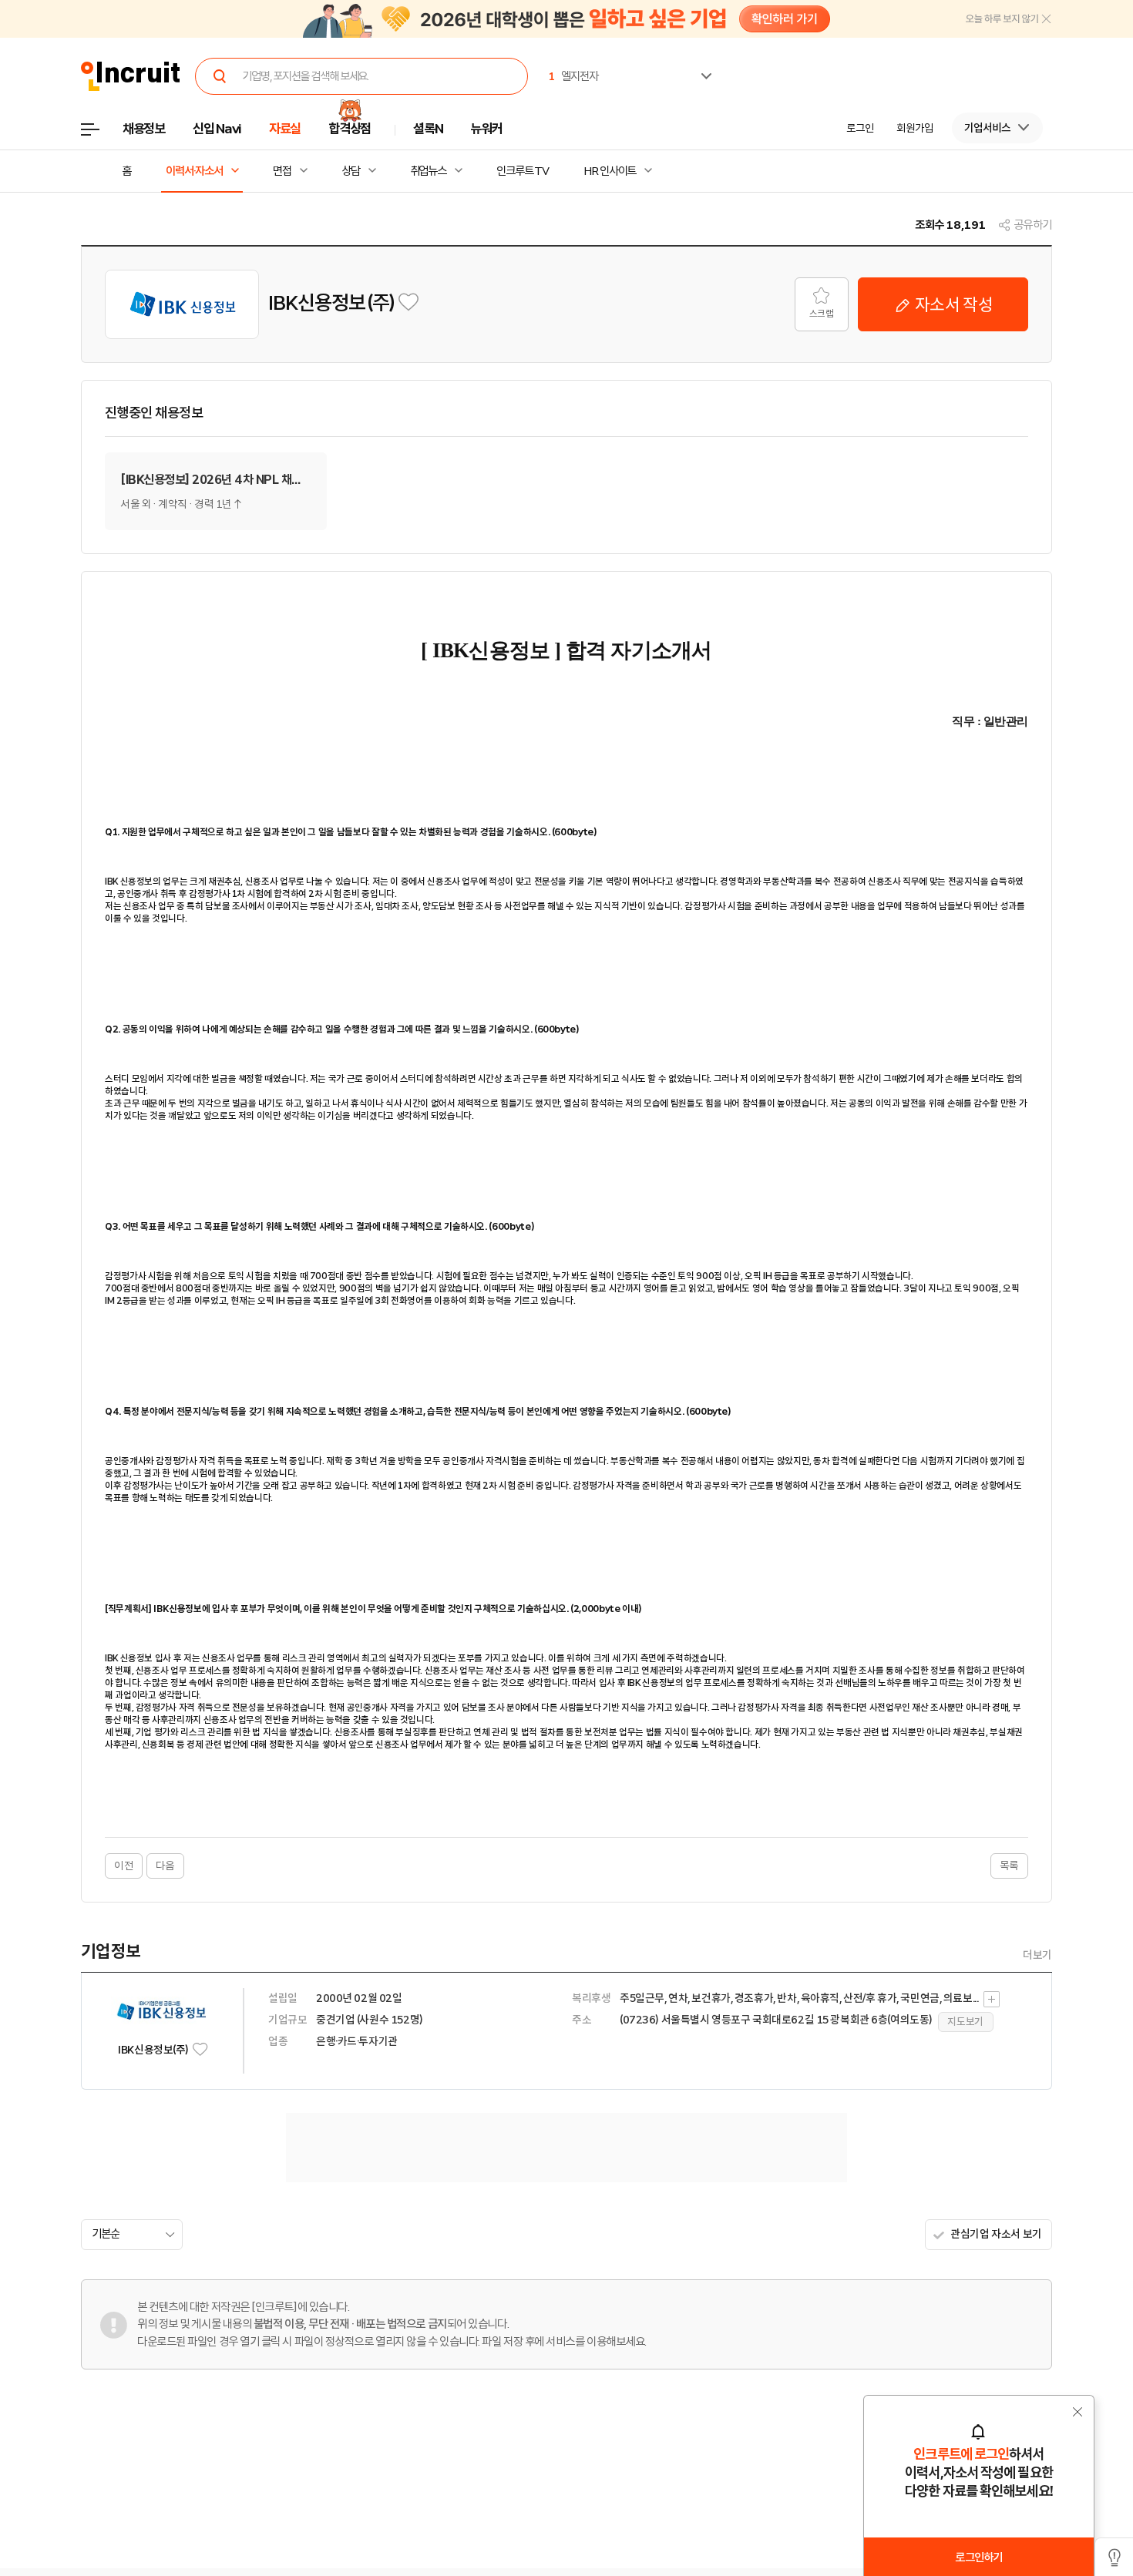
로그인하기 (978, 2558)
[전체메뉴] (101, 134)
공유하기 (1033, 225)
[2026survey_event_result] (566, 19)
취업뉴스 (429, 171)
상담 (351, 171)
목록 (1009, 1866)
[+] (992, 1999)
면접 (282, 171)
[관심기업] (408, 302)
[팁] (1114, 2557)
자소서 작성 (952, 304)
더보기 (1037, 1955)
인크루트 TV (523, 171)
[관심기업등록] (200, 2049)
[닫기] (1009, 21)
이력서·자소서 (194, 171)
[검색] (220, 76)
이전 (124, 1866)
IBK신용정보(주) (332, 302)
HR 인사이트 (610, 171)
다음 (165, 1866)
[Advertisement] (566, 2148)
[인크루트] (131, 77)
